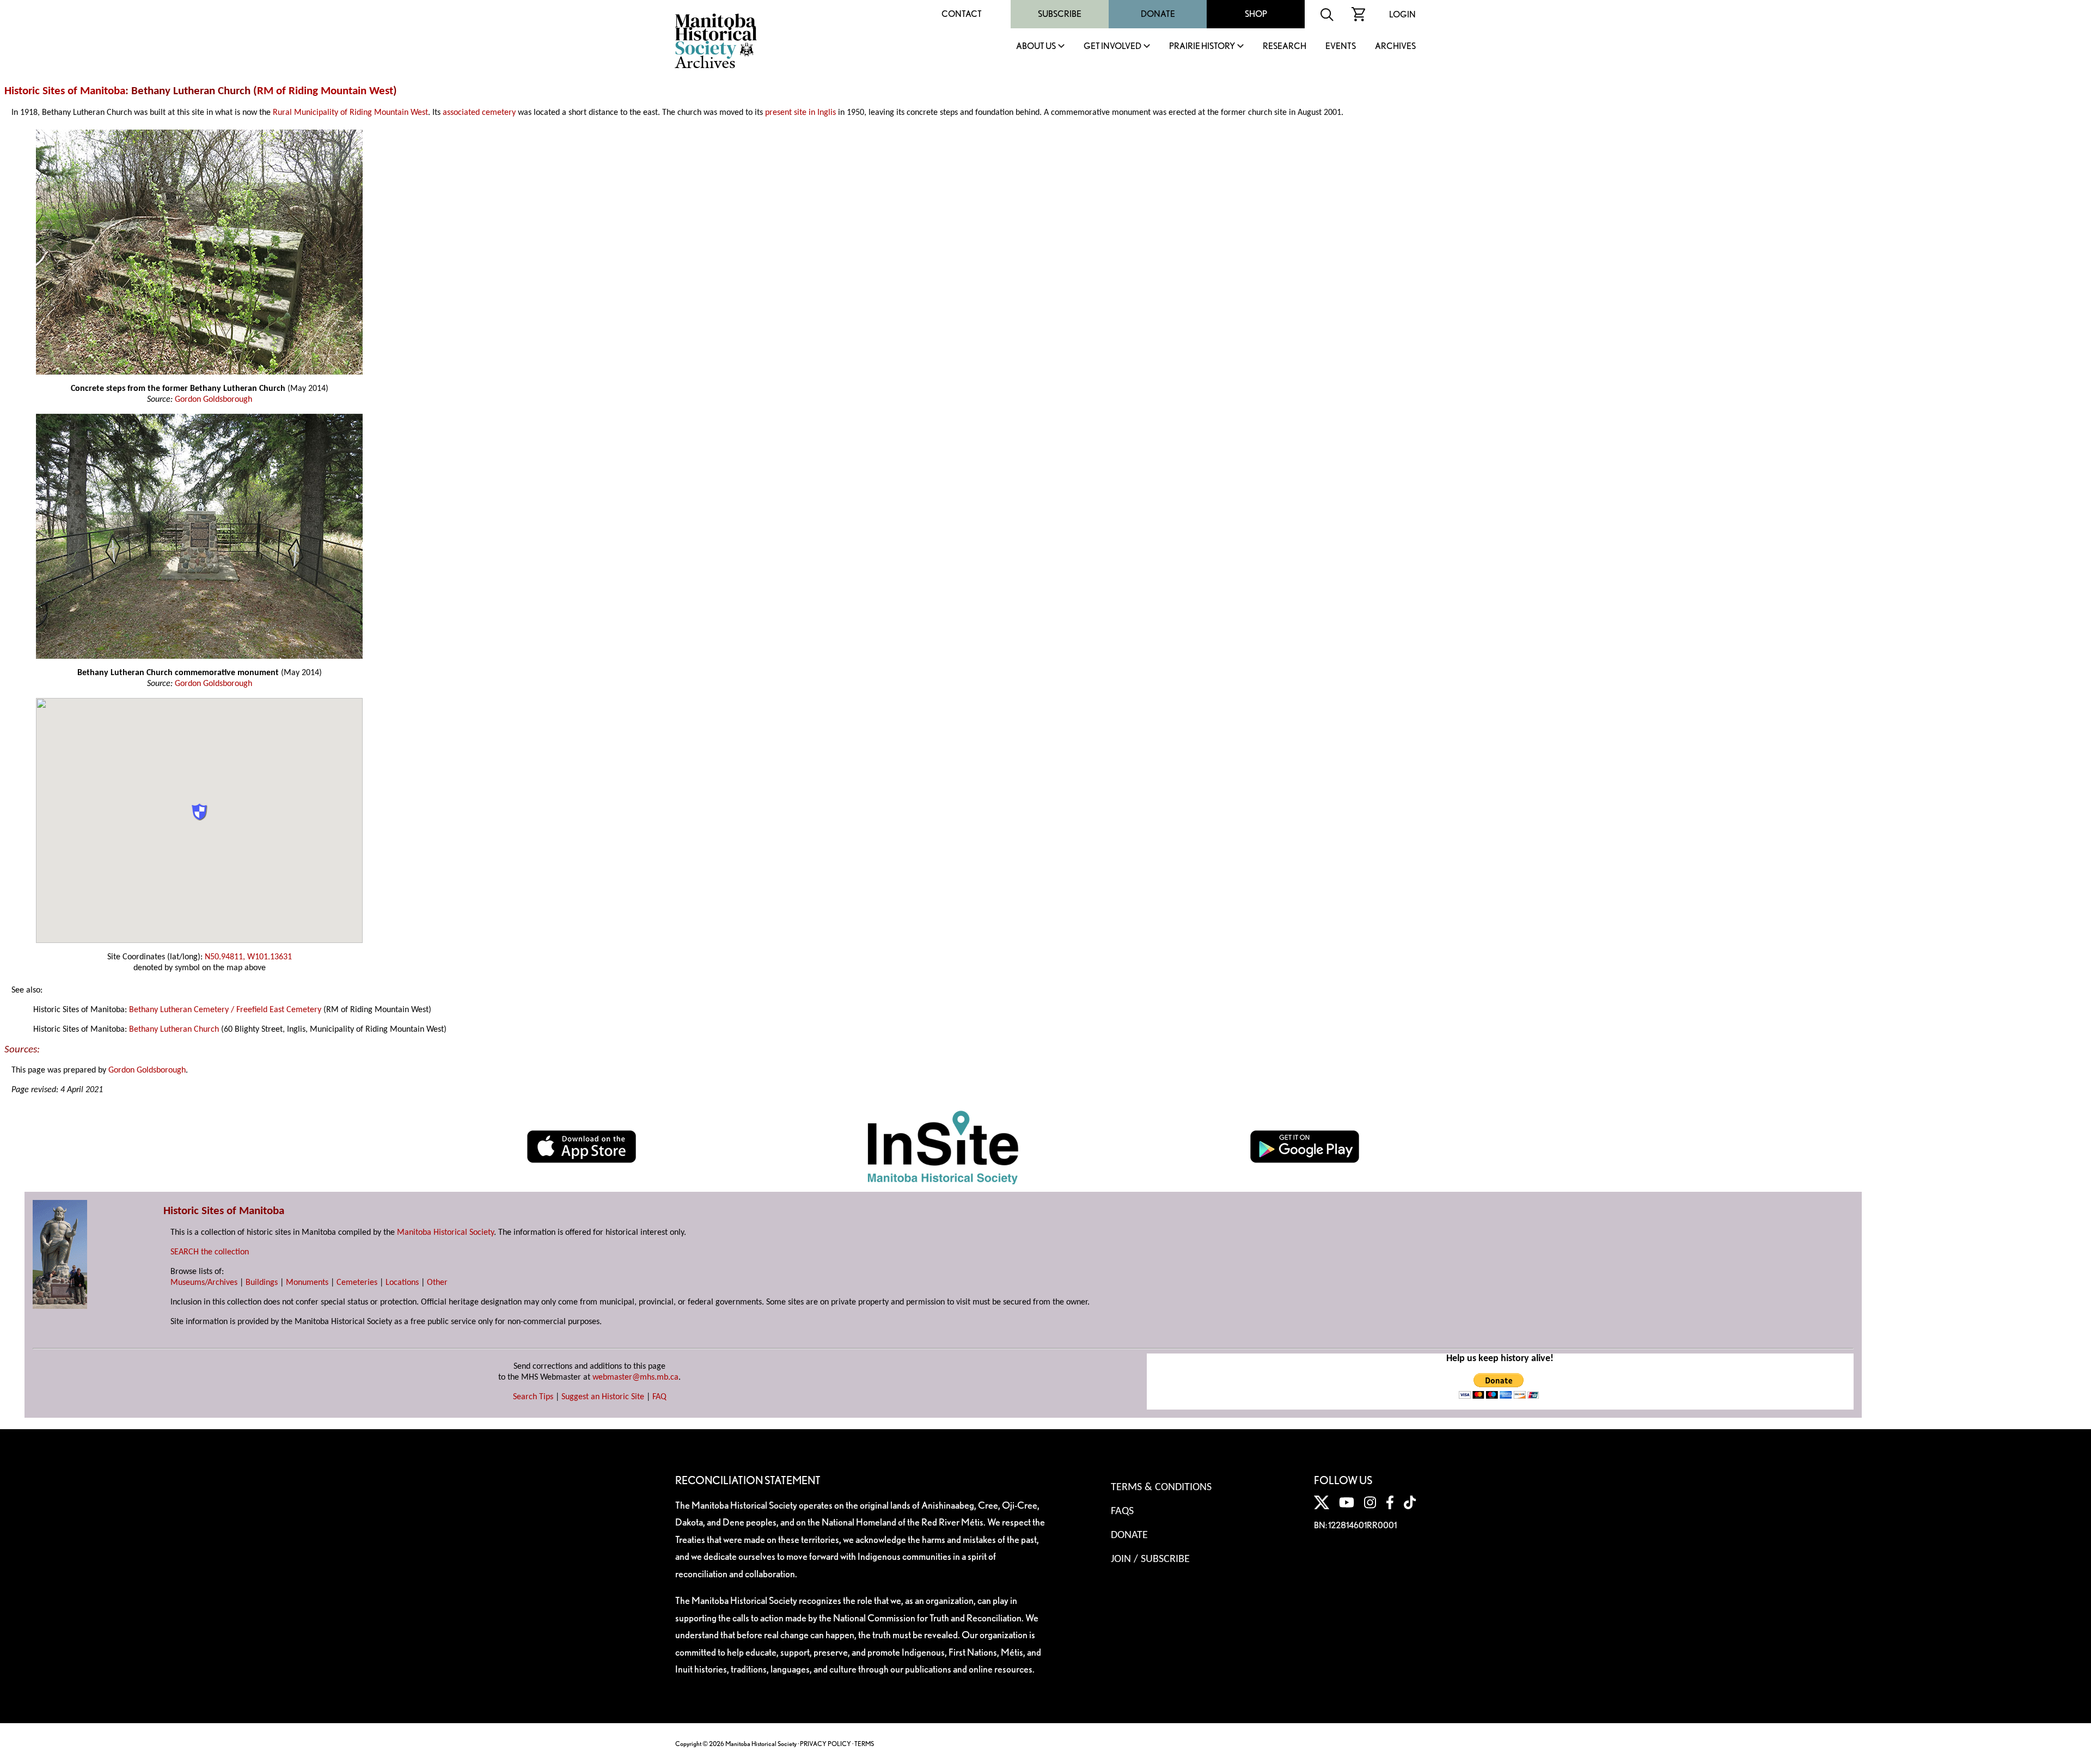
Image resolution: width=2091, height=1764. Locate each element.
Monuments (307, 1283)
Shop (1256, 14)
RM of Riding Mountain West (325, 91)
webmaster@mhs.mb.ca (635, 1377)
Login (1402, 14)
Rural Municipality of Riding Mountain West (350, 113)
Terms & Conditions (1161, 1487)
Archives (1395, 47)
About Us (1036, 47)
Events (1341, 47)
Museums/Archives (204, 1283)
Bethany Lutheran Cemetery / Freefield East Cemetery (225, 1010)
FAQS (1122, 1511)
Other (437, 1283)
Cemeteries (357, 1283)
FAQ (659, 1397)
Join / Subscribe (1150, 1559)
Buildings (262, 1283)
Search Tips (533, 1397)
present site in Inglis (800, 113)
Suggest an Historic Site (603, 1397)
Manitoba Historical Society (445, 1233)
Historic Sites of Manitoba (65, 91)
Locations (402, 1283)
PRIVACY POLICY (826, 1744)
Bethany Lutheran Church (174, 1030)
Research (1285, 47)
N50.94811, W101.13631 (248, 957)
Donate (1158, 14)
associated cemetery (479, 113)
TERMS (864, 1744)
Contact (962, 14)
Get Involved (1112, 47)
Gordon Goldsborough (213, 400)
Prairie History (1202, 47)
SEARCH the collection (210, 1252)
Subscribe (1060, 14)
